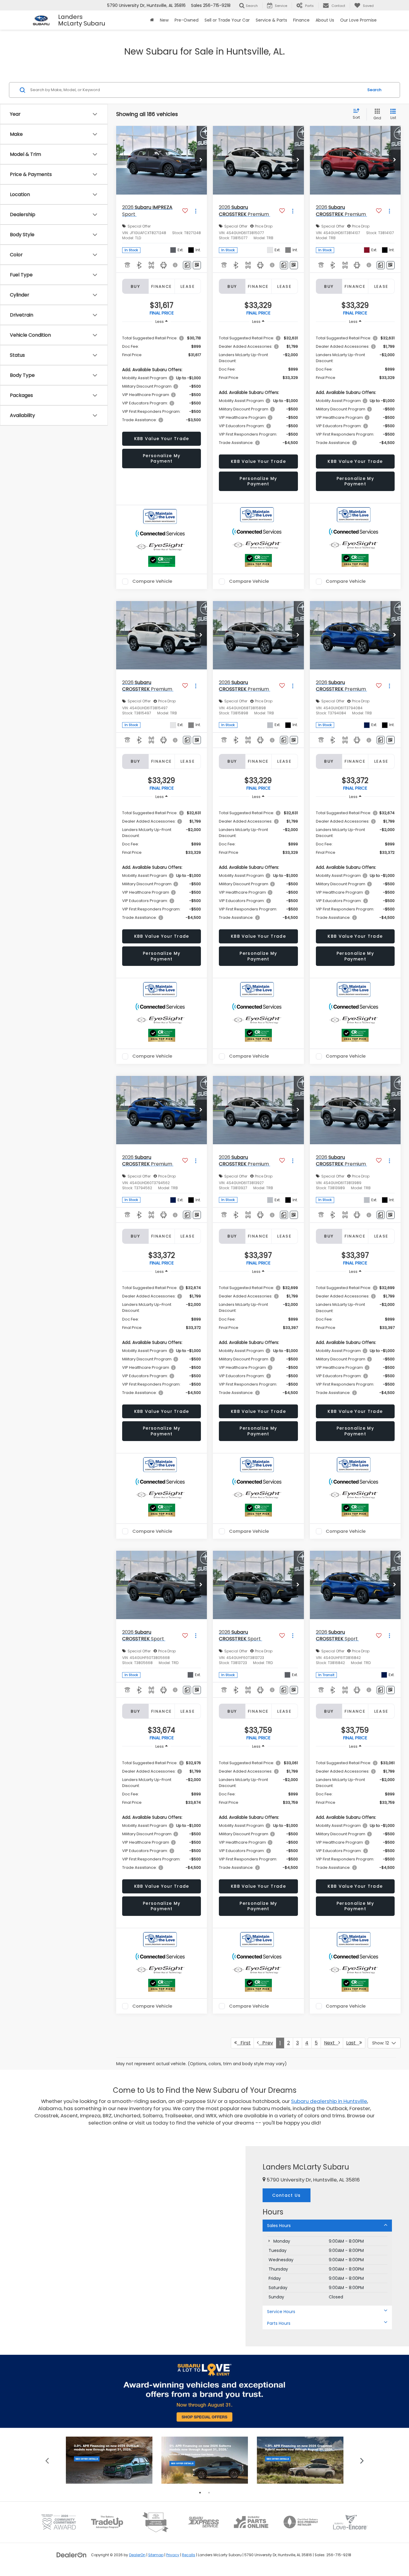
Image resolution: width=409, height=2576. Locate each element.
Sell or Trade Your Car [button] (227, 20)
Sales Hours (279, 2226)
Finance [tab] (162, 286)
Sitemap (156, 2555)
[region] (162, 379)
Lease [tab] (188, 286)
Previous (47, 2460)
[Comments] (187, 265)
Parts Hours (279, 2323)
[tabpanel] (109, 2460)
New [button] (164, 20)
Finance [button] (301, 20)
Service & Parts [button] (271, 20)
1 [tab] (200, 2493)
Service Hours (281, 2312)
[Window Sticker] (197, 265)
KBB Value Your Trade (162, 439)
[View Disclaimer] (176, 265)
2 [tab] (209, 2493)
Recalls (189, 2555)
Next (331, 2043)
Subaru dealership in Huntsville (329, 2101)
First (244, 2043)
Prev (266, 2043)
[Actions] (196, 211)
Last (353, 2043)
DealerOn (137, 2555)
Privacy (173, 2555)
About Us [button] (325, 20)
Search (374, 90)
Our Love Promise (358, 20)
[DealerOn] (72, 2555)
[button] (201, 160)
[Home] (152, 20)
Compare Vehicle (152, 582)
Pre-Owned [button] (187, 20)
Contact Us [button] (287, 2195)
